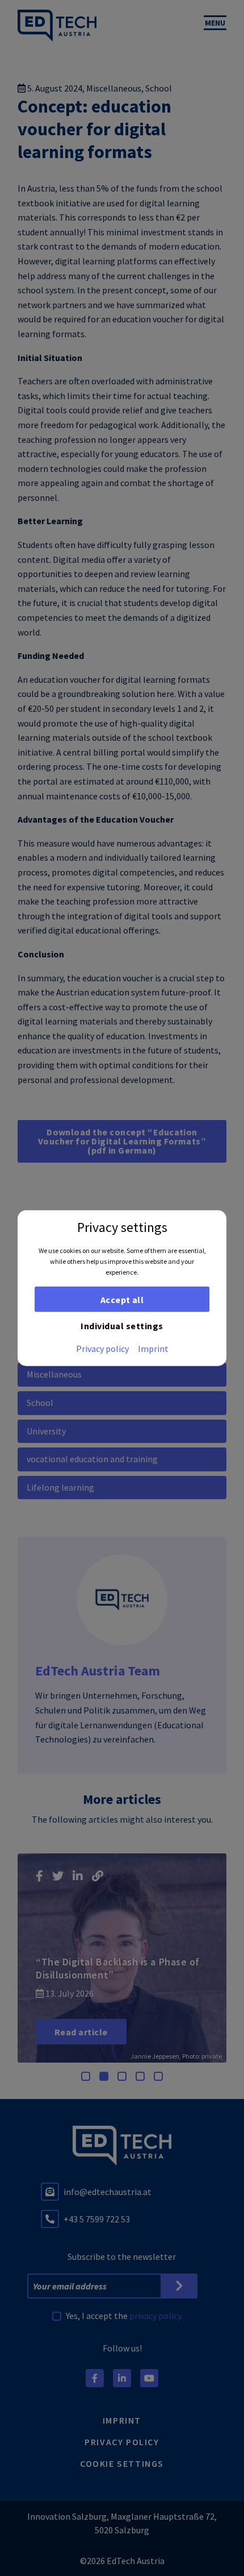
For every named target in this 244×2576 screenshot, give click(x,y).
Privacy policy (102, 1349)
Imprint (153, 1349)
